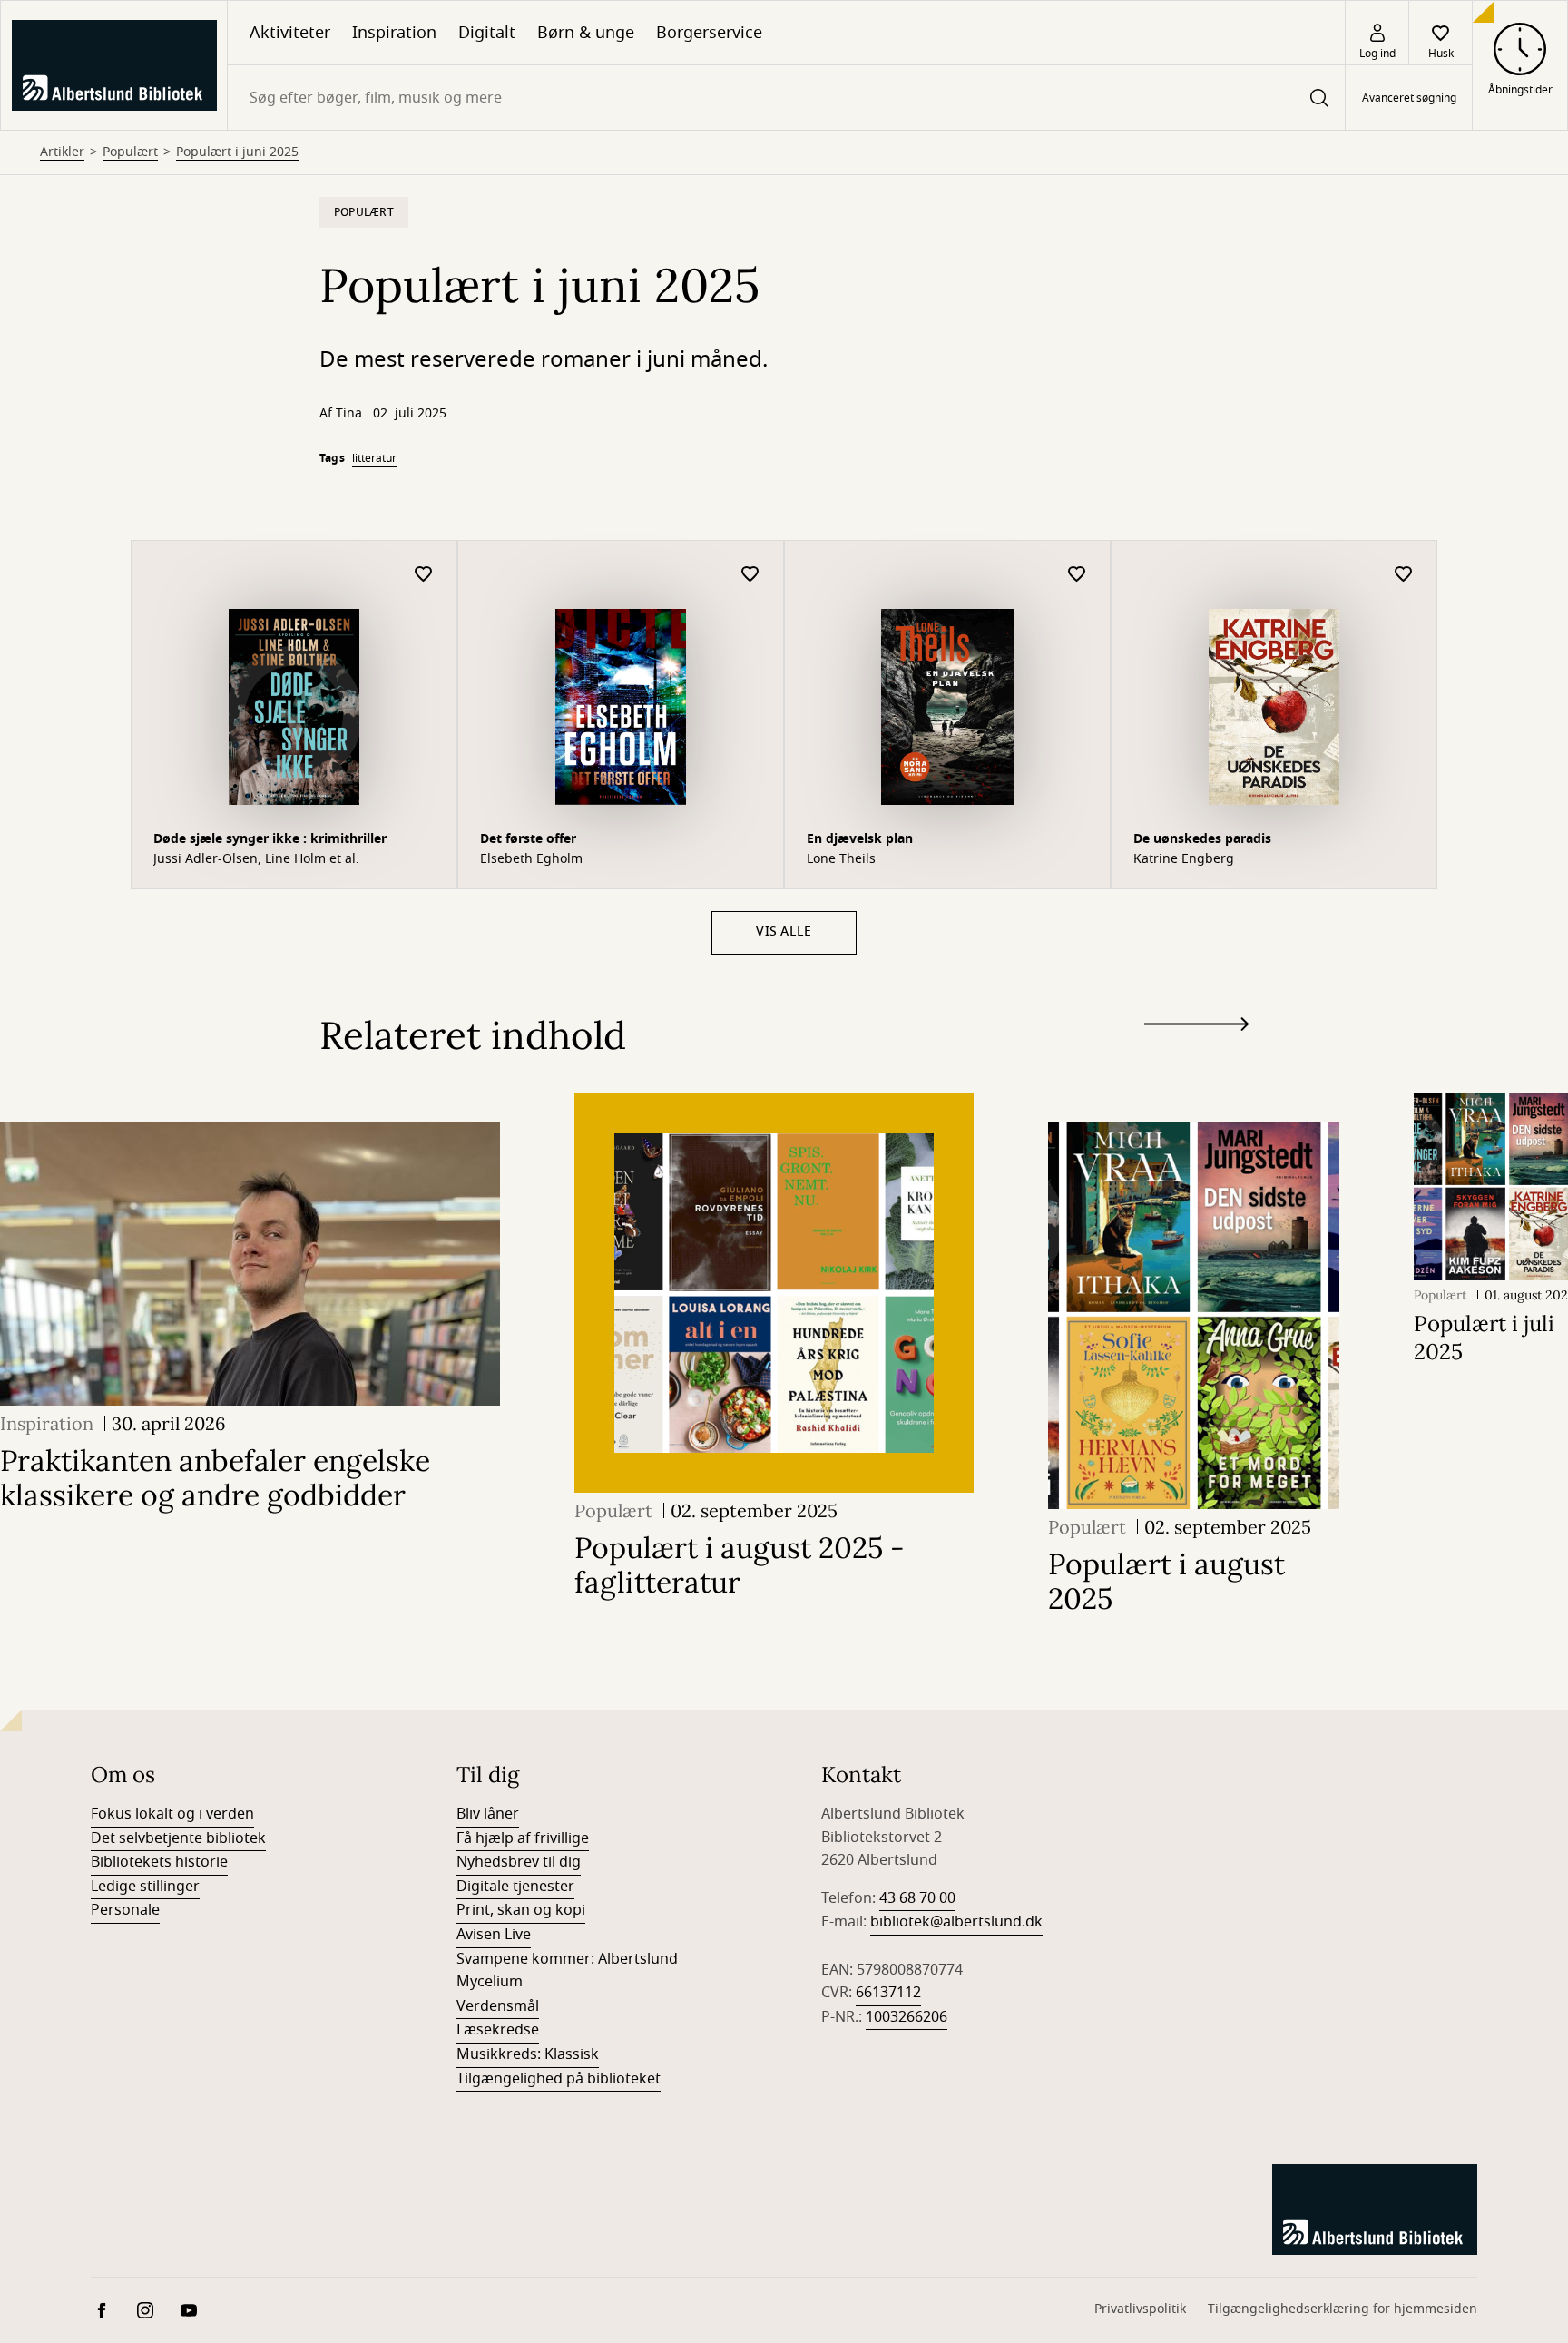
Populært (130, 152)
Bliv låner (488, 1814)
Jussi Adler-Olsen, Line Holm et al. (256, 859)
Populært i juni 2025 (237, 152)
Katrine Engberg (1184, 859)
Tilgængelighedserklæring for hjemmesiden (1343, 2309)
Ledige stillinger (145, 1887)
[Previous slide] (1196, 1057)
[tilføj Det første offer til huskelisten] (750, 575)
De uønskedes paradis (1202, 839)
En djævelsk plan (860, 839)
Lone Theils (841, 859)
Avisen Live (494, 1935)
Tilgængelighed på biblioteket (559, 2079)
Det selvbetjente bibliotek (178, 1838)
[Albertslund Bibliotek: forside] (114, 65)
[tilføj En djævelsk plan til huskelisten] (1077, 575)
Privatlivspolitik (1140, 2309)
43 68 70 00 (917, 1898)
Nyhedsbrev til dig (519, 1862)
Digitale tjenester (515, 1887)
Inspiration (394, 33)
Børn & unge (586, 33)
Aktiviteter (290, 33)
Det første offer (528, 839)
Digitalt (487, 33)
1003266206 (906, 2017)
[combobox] (786, 98)
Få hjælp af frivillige (523, 1838)
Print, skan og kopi (521, 1910)
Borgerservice (709, 33)
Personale (125, 1910)
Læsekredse (498, 2030)
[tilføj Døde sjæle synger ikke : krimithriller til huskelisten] (424, 575)
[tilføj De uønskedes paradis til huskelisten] (1404, 575)
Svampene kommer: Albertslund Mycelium (567, 1971)
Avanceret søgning (1409, 98)
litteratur (374, 458)
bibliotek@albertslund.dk (956, 1922)
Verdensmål (498, 2006)
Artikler (62, 152)
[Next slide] (1196, 1028)
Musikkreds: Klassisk (528, 2054)
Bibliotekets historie (159, 1862)
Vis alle (784, 931)
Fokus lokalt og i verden (172, 1814)
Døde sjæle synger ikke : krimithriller (270, 839)
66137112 (888, 1993)
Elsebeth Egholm (531, 859)
